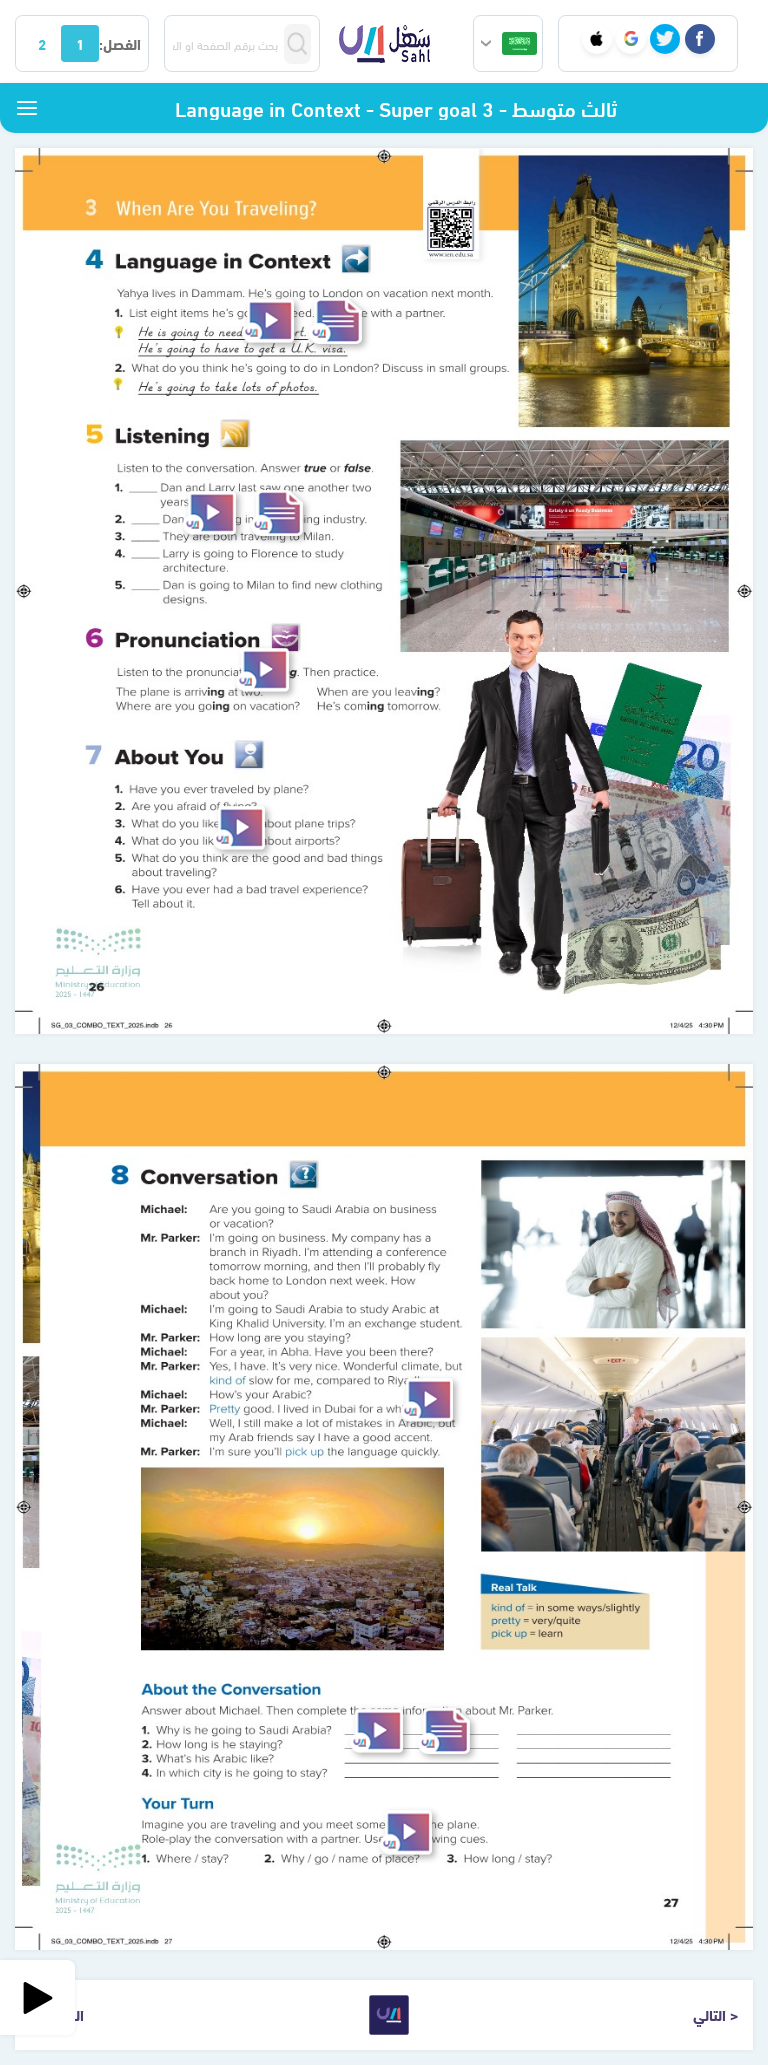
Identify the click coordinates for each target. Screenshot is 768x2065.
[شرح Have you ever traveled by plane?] (239, 827)
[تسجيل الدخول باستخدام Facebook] (700, 39)
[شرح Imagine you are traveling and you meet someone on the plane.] (406, 1832)
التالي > (715, 2014)
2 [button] (42, 43)
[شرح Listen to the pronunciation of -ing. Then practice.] (263, 669)
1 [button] (80, 43)
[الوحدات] (27, 108)
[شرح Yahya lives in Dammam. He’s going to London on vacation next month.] (268, 320)
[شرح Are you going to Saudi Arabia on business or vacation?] (427, 1400)
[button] (508, 43)
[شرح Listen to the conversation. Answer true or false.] (210, 512)
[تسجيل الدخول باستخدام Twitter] (665, 39)
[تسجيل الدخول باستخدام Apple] (597, 39)
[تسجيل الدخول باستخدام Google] (631, 39)
